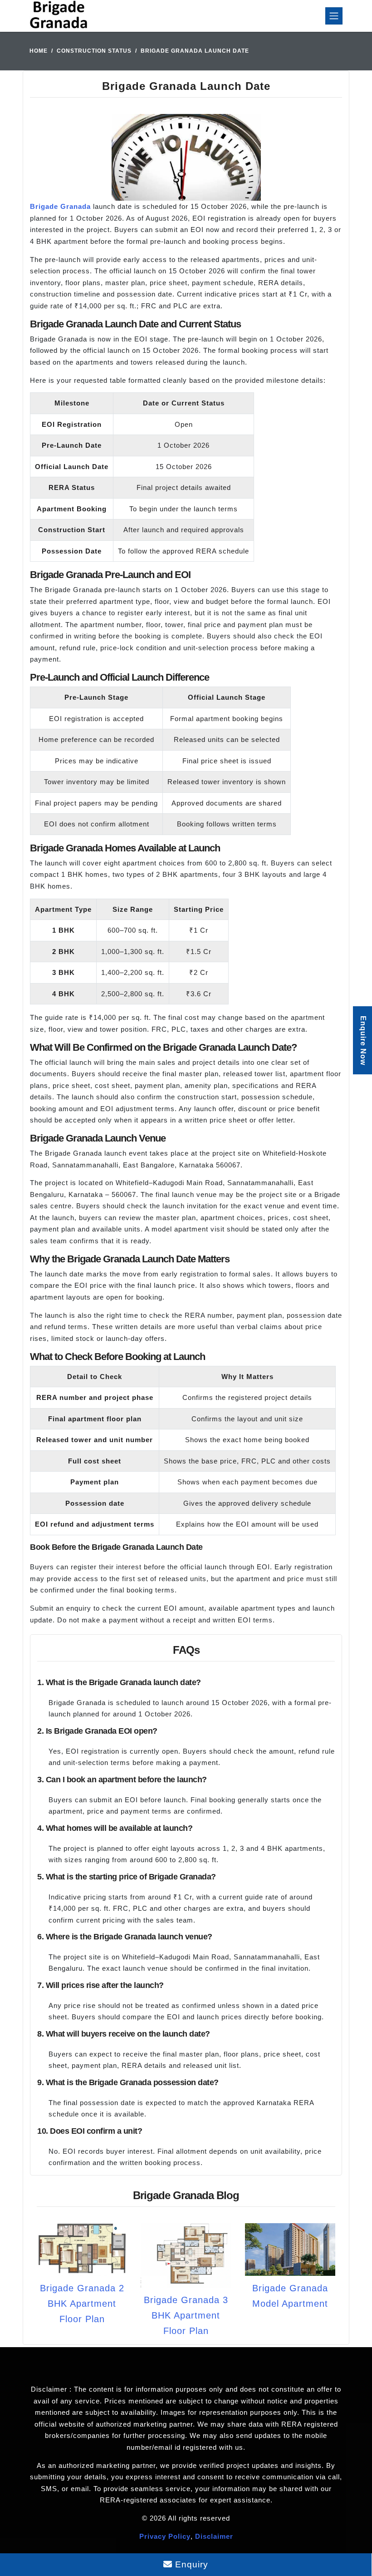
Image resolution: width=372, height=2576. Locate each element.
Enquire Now (363, 1041)
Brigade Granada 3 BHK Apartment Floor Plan (186, 2315)
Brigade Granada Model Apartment (290, 2296)
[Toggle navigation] (334, 16)
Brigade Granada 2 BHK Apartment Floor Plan (82, 2304)
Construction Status (94, 51)
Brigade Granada (60, 206)
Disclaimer (214, 2536)
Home (39, 51)
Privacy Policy (165, 2536)
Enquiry (190, 2564)
